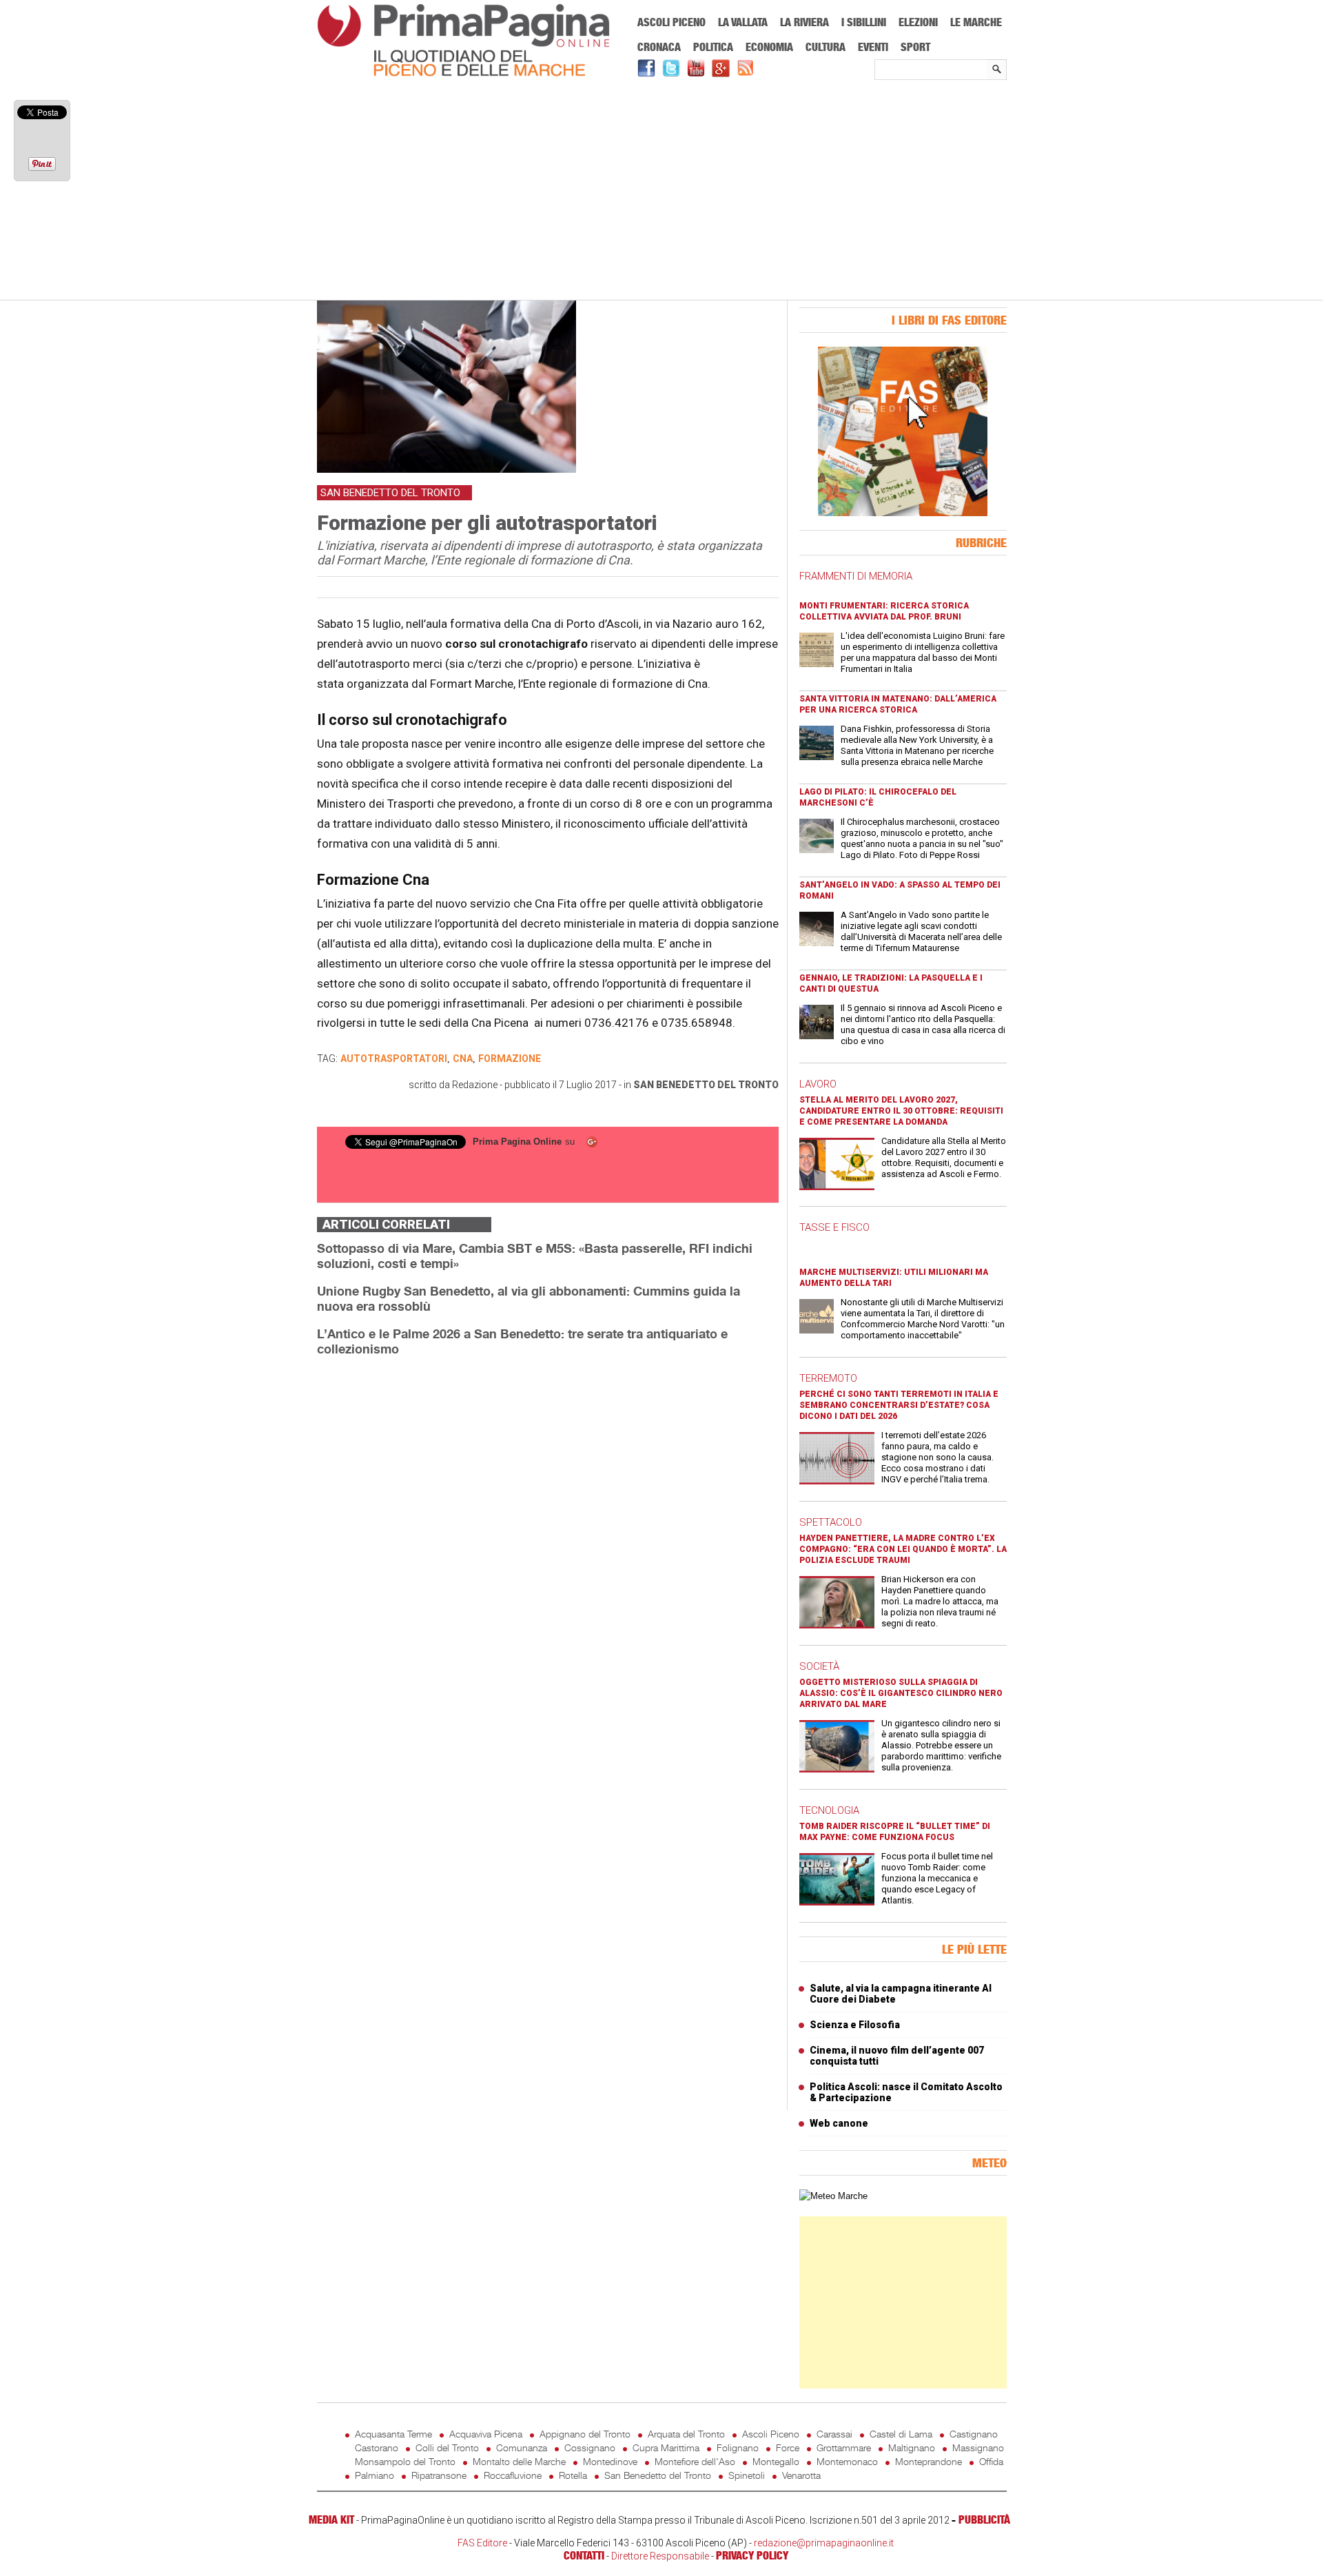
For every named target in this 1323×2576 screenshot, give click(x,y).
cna (463, 1059)
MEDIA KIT (331, 2519)
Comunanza (522, 2447)
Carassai (834, 2434)
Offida (991, 2461)
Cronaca (659, 47)
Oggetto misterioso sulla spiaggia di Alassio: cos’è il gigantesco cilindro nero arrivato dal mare (901, 1693)
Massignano (978, 2447)
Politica (713, 47)
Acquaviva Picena (486, 2434)
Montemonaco (847, 2461)
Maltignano (912, 2447)
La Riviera (804, 22)
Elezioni (918, 22)
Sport (915, 47)
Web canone (839, 2123)
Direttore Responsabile (660, 2556)
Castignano (974, 2434)
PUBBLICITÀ (984, 2519)
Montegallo (776, 2461)
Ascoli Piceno (671, 22)
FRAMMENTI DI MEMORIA (856, 576)
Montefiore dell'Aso (695, 2461)
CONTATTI (584, 2555)
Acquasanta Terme (393, 2434)
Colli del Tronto (447, 2447)
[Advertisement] (662, 191)
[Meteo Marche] (833, 2196)
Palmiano (375, 2475)
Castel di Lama (901, 2434)
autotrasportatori (394, 1059)
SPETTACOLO (831, 1522)
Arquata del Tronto (686, 2434)
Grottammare (844, 2447)
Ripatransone (439, 2475)
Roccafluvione (513, 2475)
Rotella (573, 2475)
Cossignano (590, 2447)
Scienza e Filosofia (855, 2025)
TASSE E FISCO (834, 1227)
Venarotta (801, 2475)
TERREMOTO (828, 1378)
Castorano (377, 2447)
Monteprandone (929, 2461)
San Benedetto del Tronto (706, 1085)
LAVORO (818, 1084)
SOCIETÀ (819, 1666)
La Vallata (743, 22)
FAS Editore (482, 2543)
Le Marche (976, 22)
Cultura (825, 47)
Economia (769, 47)
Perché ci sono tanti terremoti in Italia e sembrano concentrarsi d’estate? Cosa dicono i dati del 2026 (899, 1405)
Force (788, 2447)
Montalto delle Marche (519, 2461)
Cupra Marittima (666, 2447)
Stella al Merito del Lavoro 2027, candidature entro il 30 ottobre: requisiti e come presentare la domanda (901, 1111)
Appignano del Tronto (585, 2434)
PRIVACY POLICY (752, 2555)
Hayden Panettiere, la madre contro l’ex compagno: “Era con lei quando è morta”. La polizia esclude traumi (903, 1549)
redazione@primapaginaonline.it (824, 2543)
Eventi (873, 47)
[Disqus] (548, 1541)
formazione (510, 1059)
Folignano (738, 2447)
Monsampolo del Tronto (405, 2461)
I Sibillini (864, 22)
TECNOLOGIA (829, 1810)
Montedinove (610, 2461)
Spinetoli (747, 2475)
